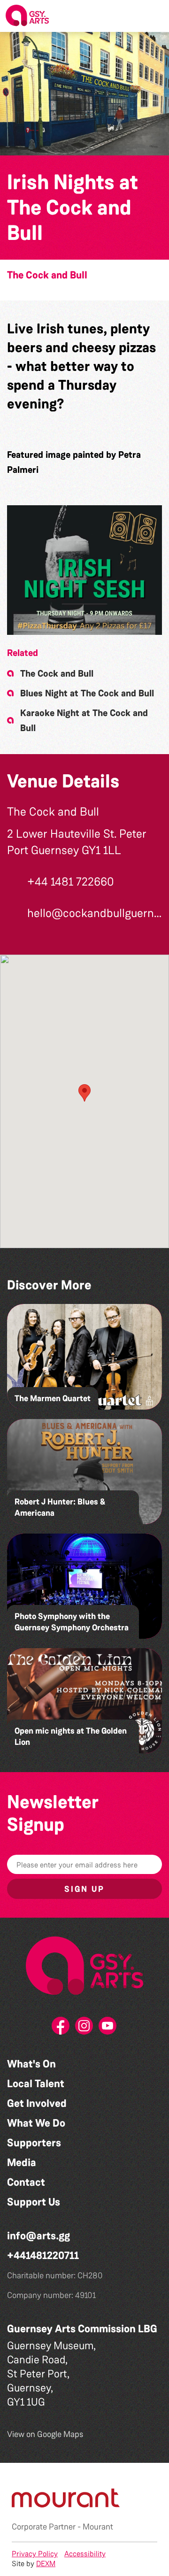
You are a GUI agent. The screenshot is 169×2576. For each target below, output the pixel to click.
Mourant (98, 2527)
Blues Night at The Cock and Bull (87, 693)
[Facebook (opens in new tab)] (61, 2028)
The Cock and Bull (47, 275)
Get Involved (37, 2103)
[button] (154, 16)
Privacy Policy (35, 2554)
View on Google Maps (45, 2434)
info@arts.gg (38, 2236)
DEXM (46, 2564)
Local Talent (36, 2084)
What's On (31, 2064)
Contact (26, 2182)
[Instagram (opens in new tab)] (84, 2028)
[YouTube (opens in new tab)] (108, 2028)
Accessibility (85, 2554)
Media (22, 2163)
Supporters (34, 2143)
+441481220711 (43, 2256)
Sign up (84, 1889)
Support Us (34, 2202)
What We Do (36, 2123)
